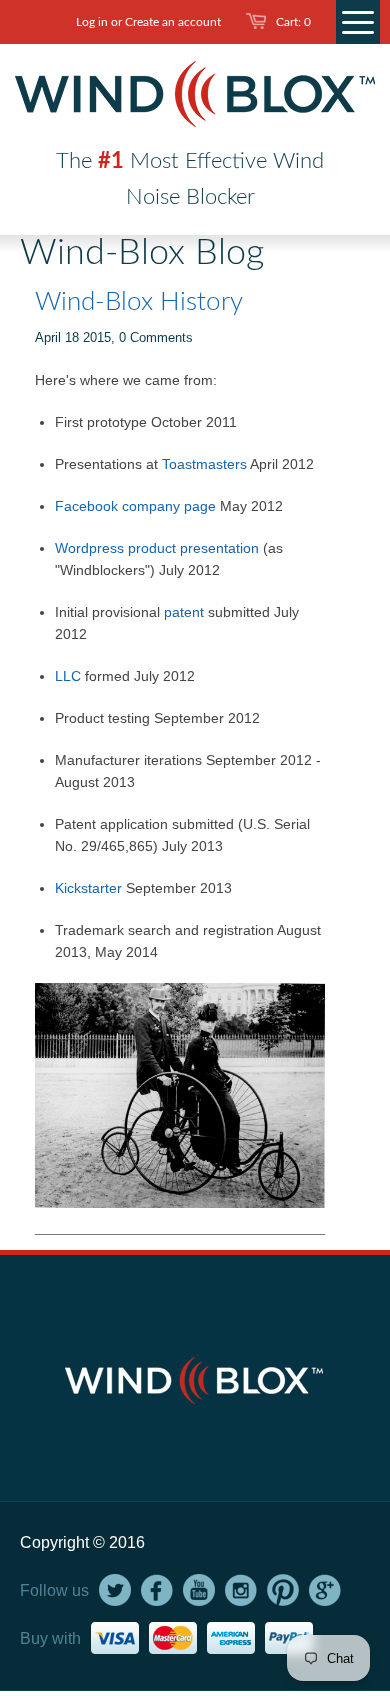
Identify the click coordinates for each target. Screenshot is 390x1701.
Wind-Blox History (139, 302)
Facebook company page (137, 506)
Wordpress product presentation (157, 548)
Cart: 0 (293, 22)
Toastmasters (204, 464)
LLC (68, 676)
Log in (92, 22)
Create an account (173, 22)
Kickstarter (88, 888)
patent (184, 612)
